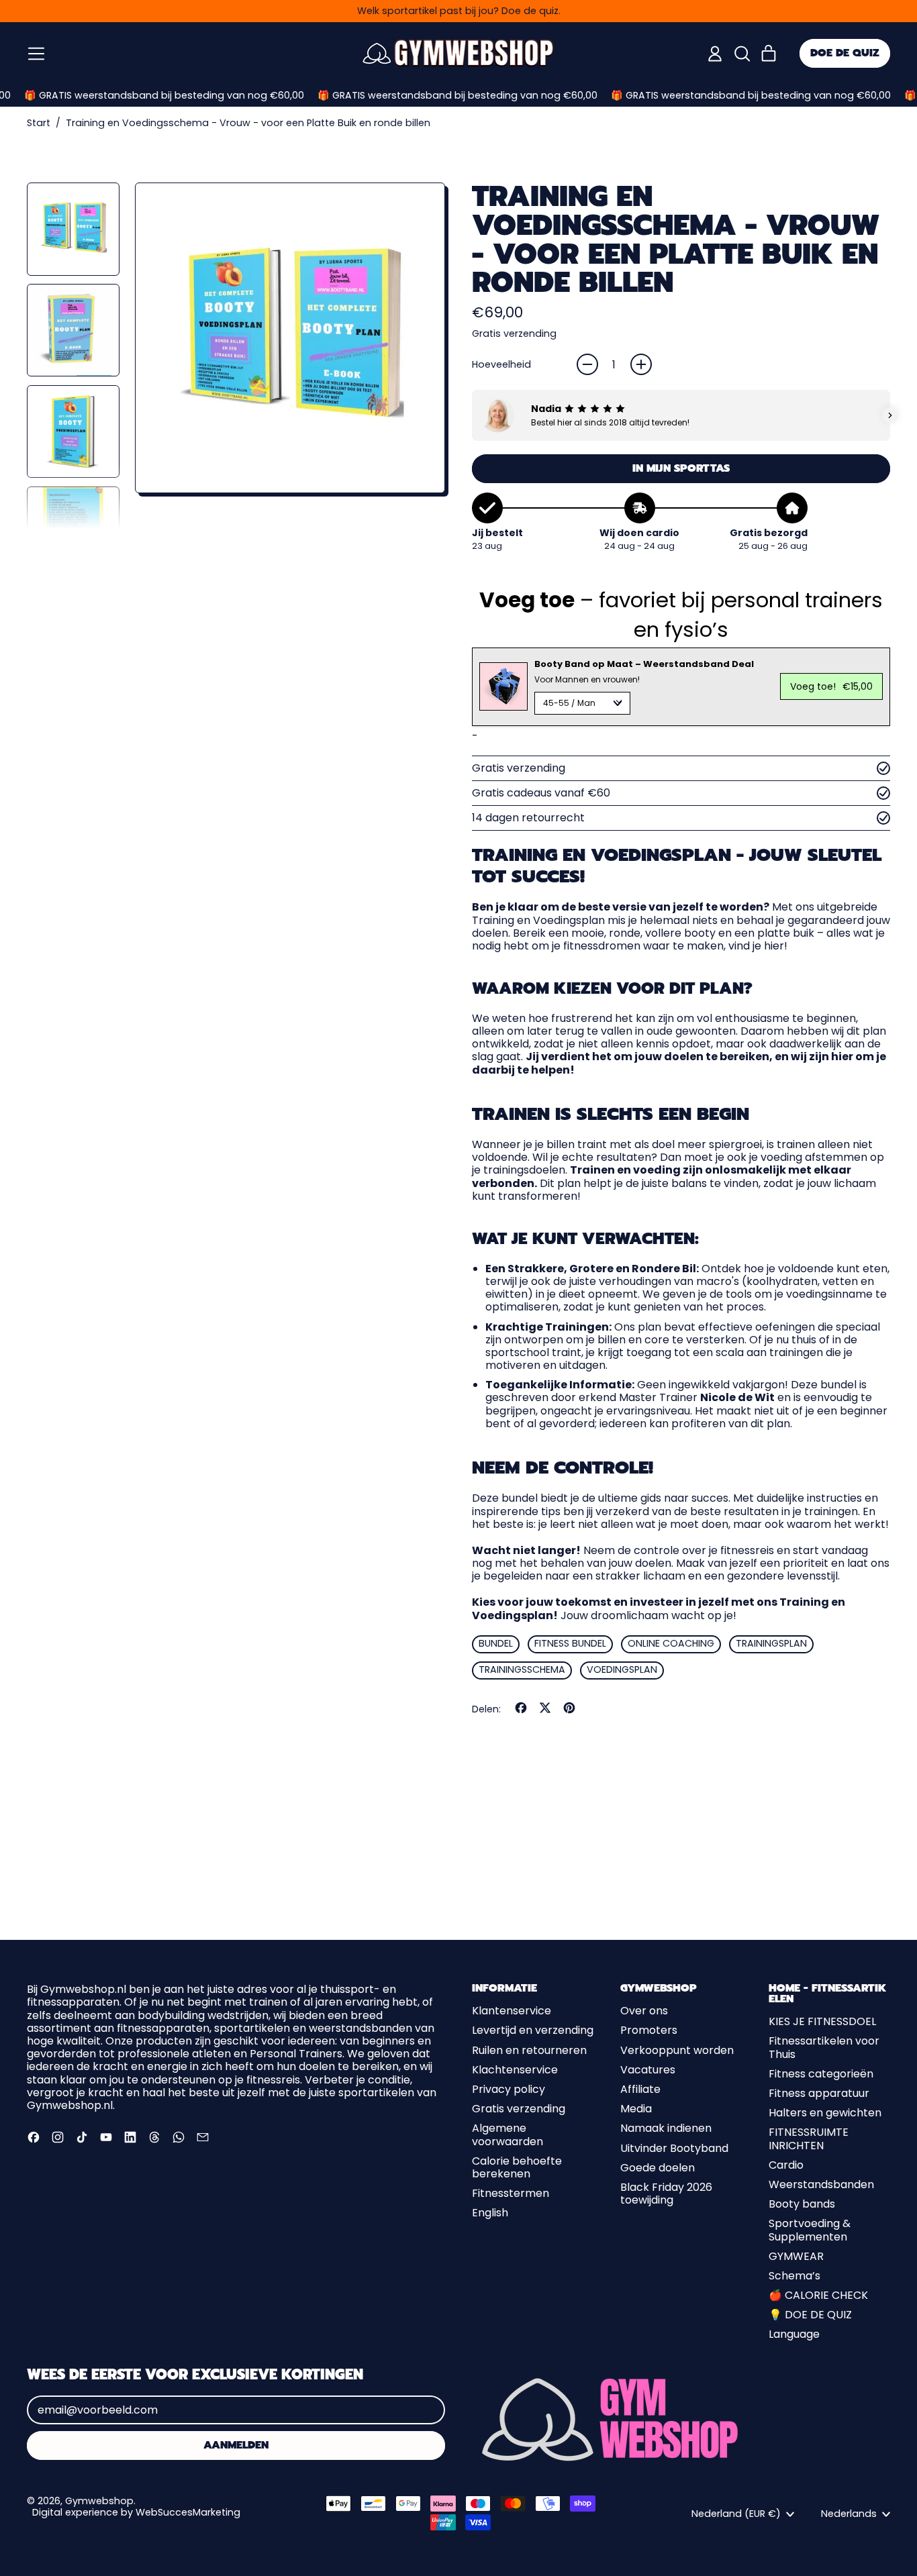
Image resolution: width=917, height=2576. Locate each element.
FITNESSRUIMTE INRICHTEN (809, 2139)
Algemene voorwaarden (508, 2134)
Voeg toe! (831, 686)
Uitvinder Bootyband (674, 2148)
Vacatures (648, 2070)
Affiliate (640, 2089)
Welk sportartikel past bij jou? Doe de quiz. (459, 11)
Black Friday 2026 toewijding (666, 2194)
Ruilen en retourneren (529, 2050)
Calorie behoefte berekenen (517, 2167)
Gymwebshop (99, 2501)
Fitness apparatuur (819, 2093)
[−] (587, 364)
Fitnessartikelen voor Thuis (824, 2047)
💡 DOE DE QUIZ (810, 2315)
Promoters (649, 2030)
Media (636, 2109)
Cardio (786, 2165)
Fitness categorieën (821, 2074)
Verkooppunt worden (677, 2050)
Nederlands (849, 2514)
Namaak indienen (666, 2128)
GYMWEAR (796, 2256)
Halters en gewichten (825, 2113)
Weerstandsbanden (821, 2184)
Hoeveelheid (501, 365)
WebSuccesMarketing (188, 2512)
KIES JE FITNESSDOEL (822, 2021)
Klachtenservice (515, 2070)
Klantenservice (512, 2011)
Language (794, 2334)
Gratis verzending (519, 2109)
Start (39, 123)
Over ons (644, 2011)
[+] (641, 364)
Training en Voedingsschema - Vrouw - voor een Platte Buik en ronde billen (248, 123)
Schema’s (794, 2276)
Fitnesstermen (511, 2193)
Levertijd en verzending (533, 2030)
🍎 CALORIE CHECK (818, 2295)
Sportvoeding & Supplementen (810, 2230)
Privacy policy (509, 2089)
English (490, 2213)
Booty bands (802, 2204)
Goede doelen (658, 2168)
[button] (742, 54)
